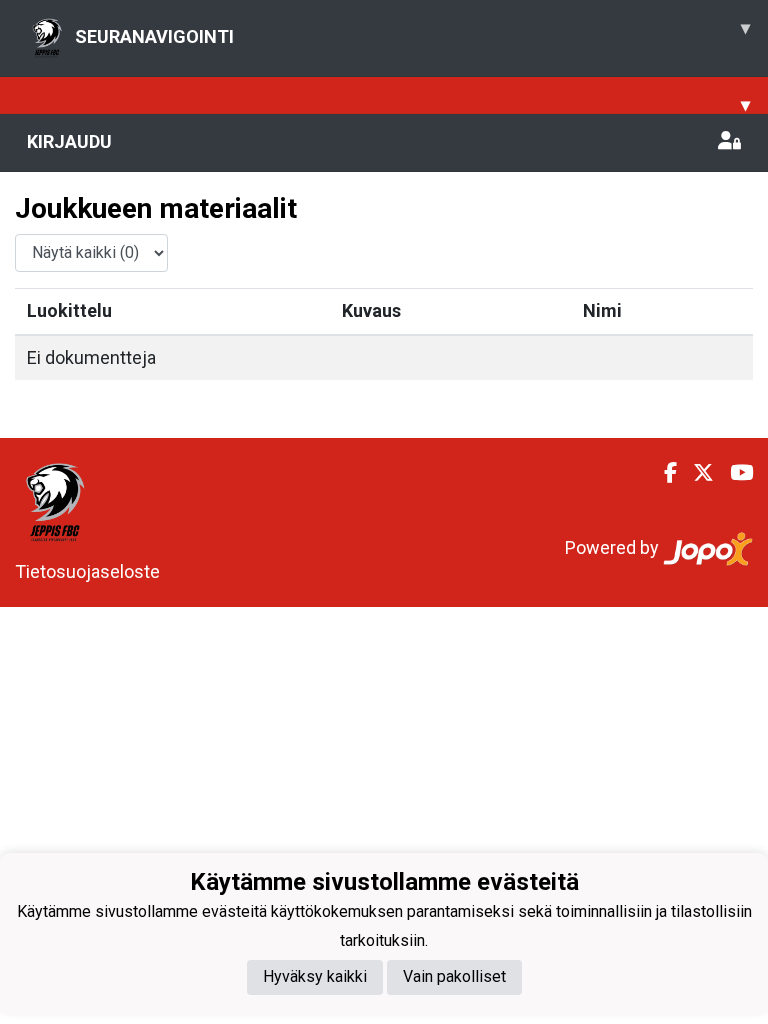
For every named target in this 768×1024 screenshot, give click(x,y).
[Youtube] (733, 473)
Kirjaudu (69, 141)
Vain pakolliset (454, 976)
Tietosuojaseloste (87, 571)
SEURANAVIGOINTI (412, 32)
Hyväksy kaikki (315, 976)
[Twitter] (695, 473)
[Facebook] (662, 473)
